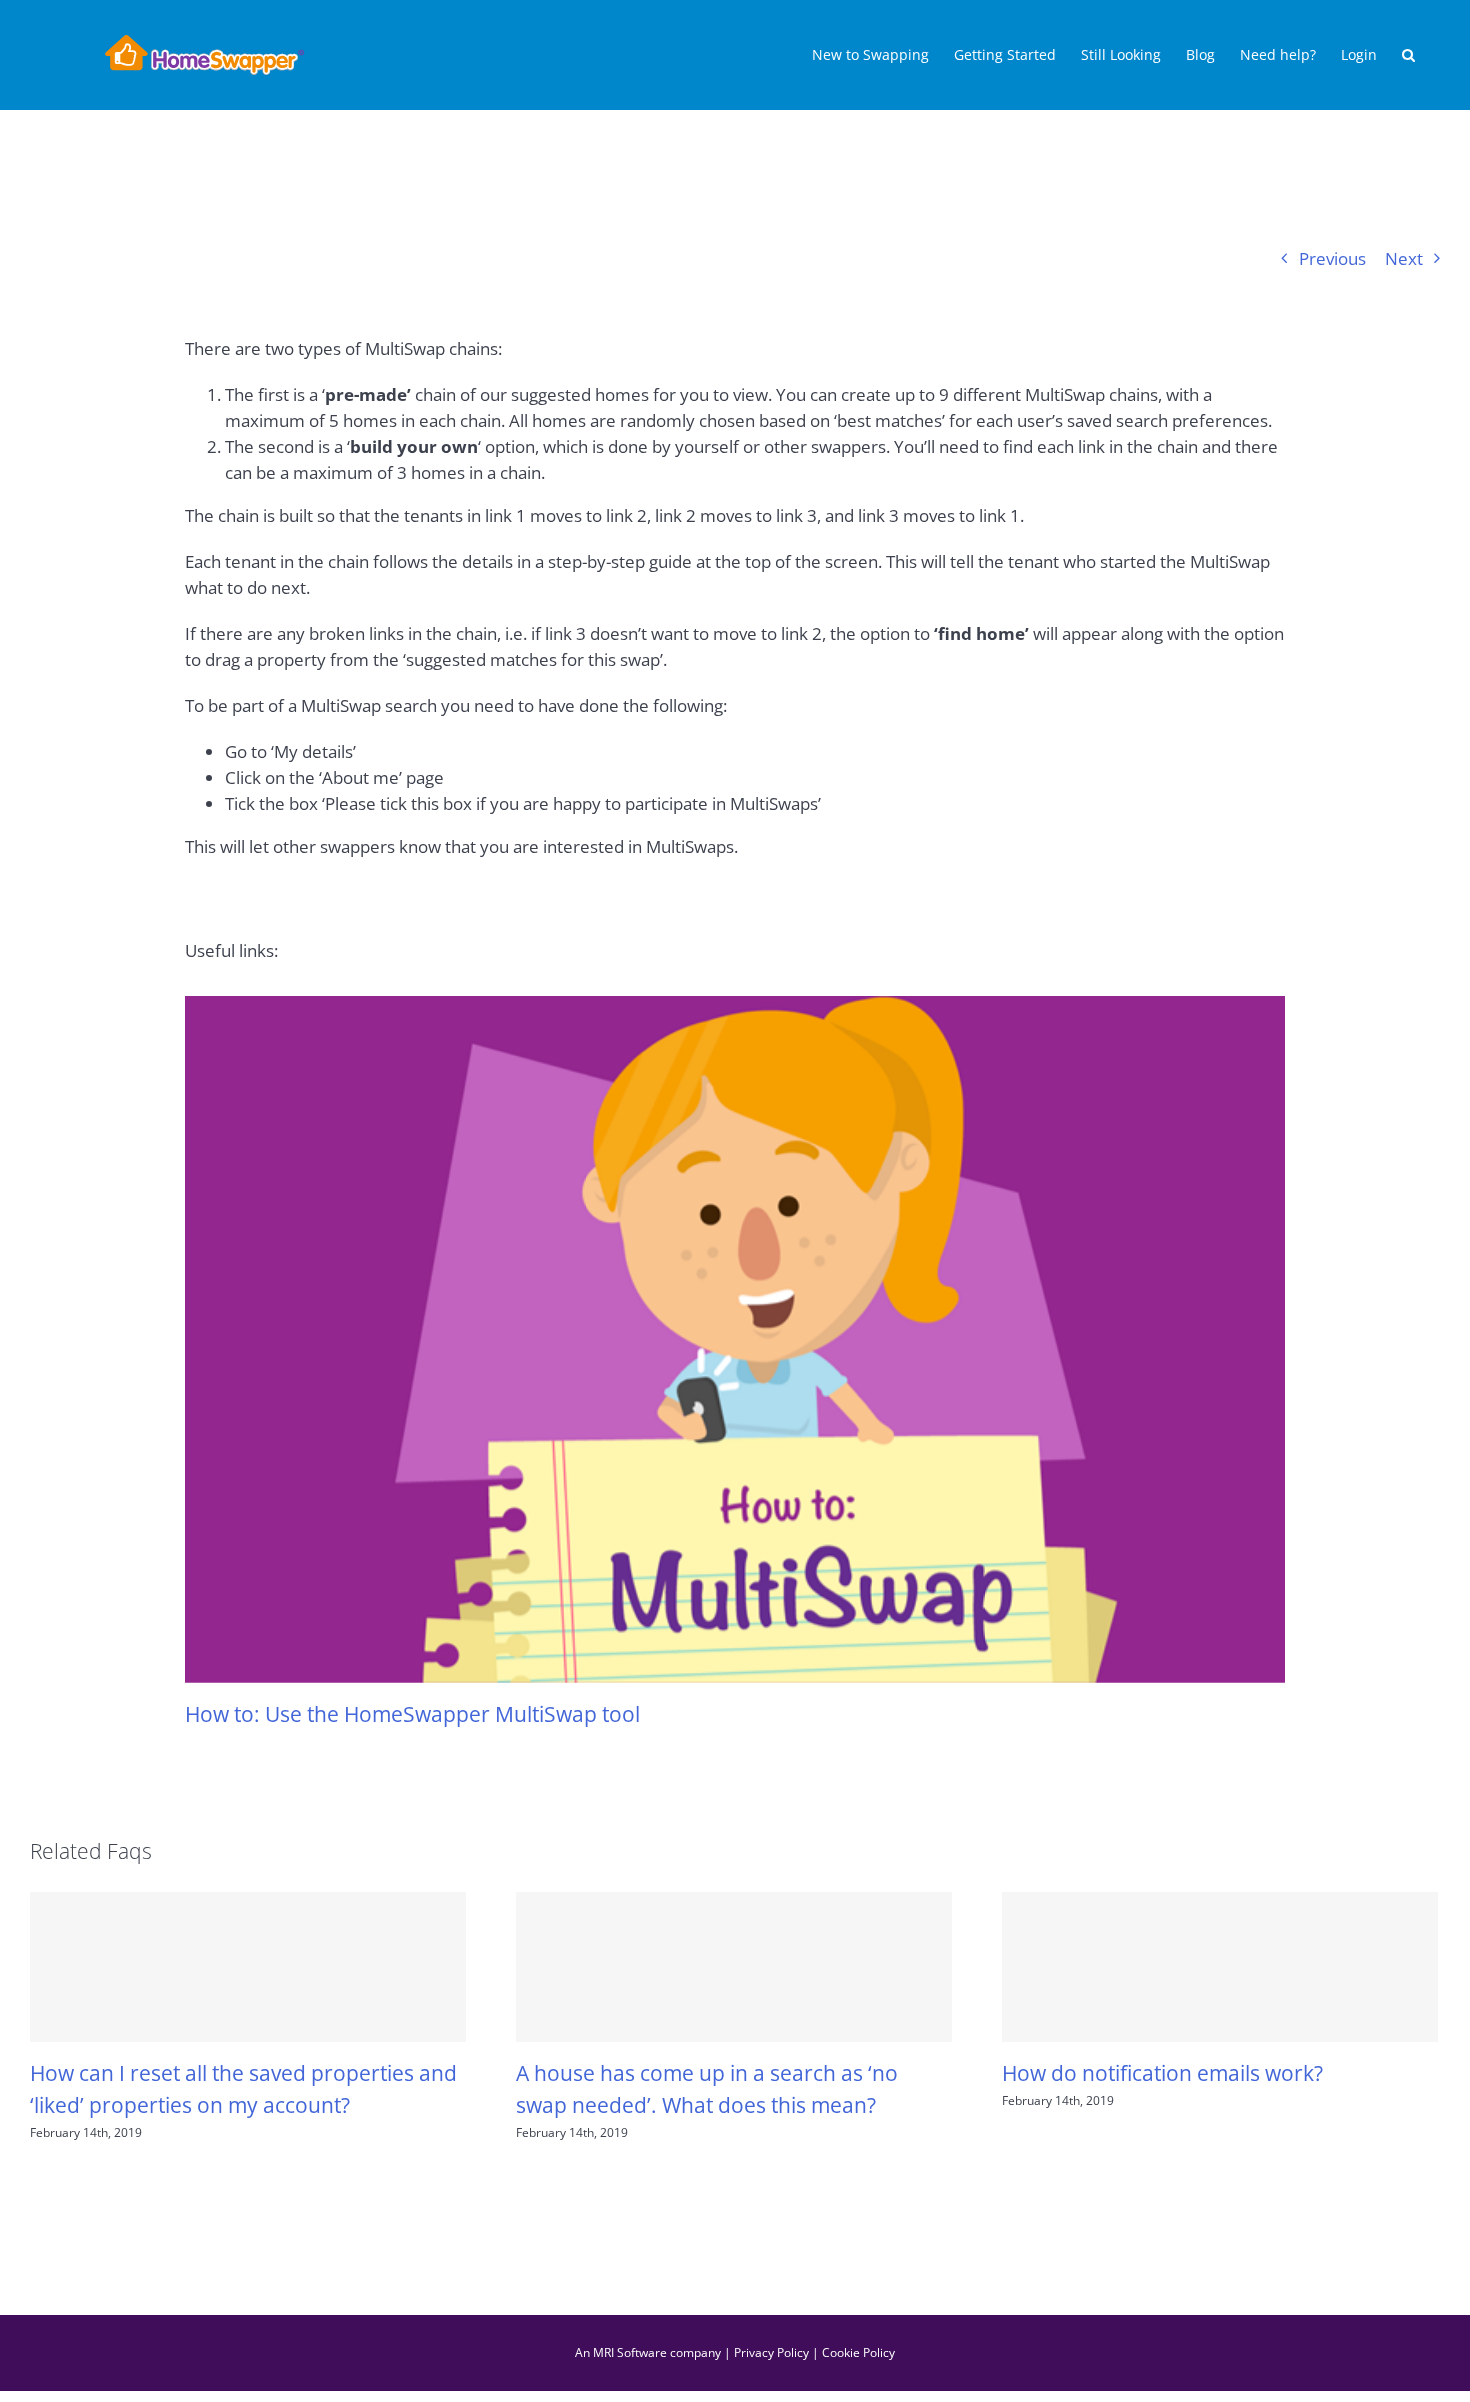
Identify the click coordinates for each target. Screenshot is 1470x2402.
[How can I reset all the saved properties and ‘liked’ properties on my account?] (248, 1967)
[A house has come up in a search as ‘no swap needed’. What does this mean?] (734, 1967)
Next (1404, 258)
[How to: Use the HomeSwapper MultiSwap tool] (735, 1339)
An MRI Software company (648, 2352)
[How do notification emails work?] (1220, 1967)
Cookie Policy (858, 2352)
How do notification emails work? (1162, 2072)
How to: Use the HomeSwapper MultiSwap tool (412, 1713)
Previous (1332, 258)
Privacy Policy (771, 2352)
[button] (1408, 55)
